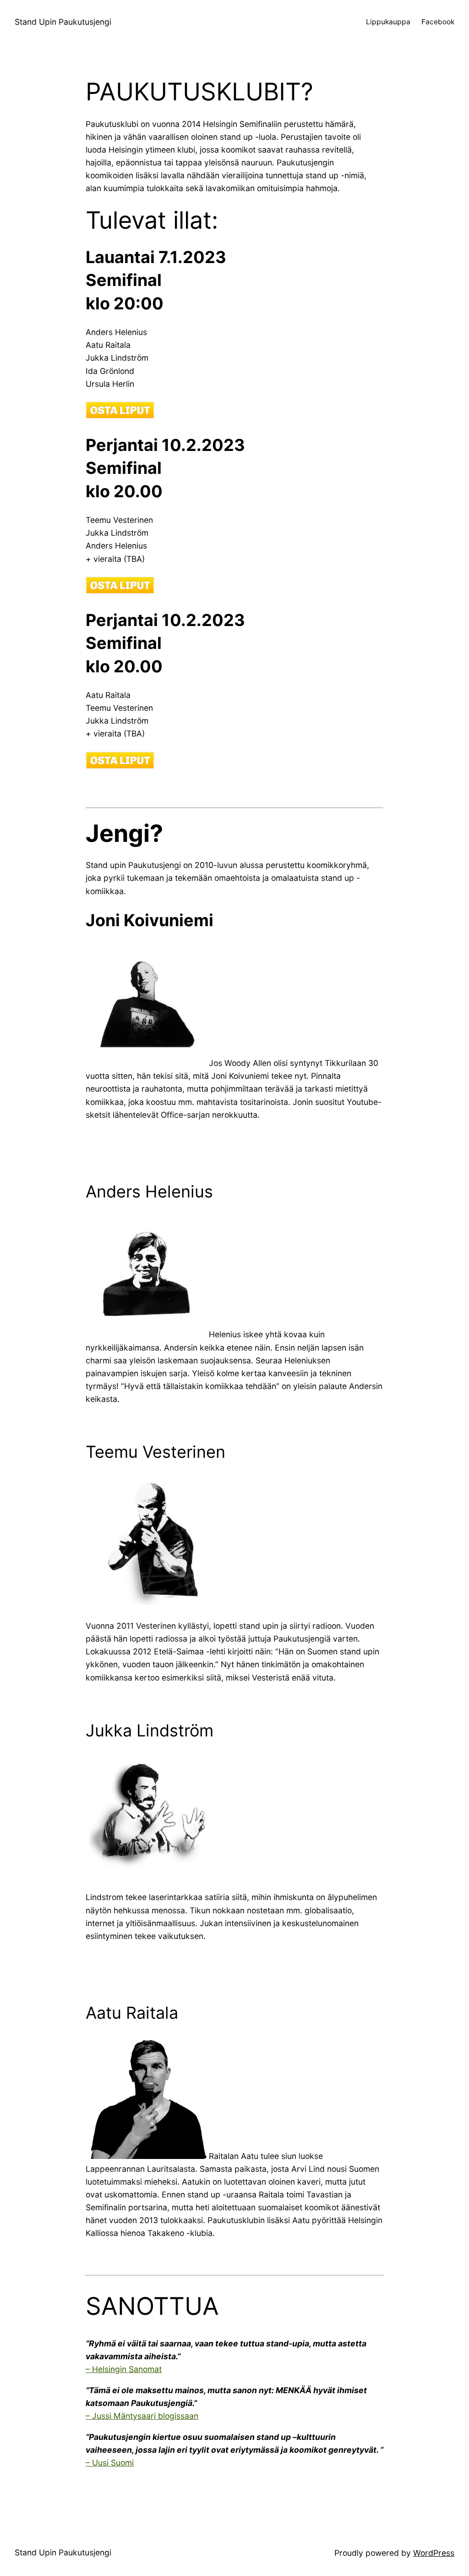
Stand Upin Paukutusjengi (63, 22)
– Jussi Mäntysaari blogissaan (142, 2416)
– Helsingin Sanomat (124, 2369)
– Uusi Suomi (110, 2463)
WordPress (434, 2553)
